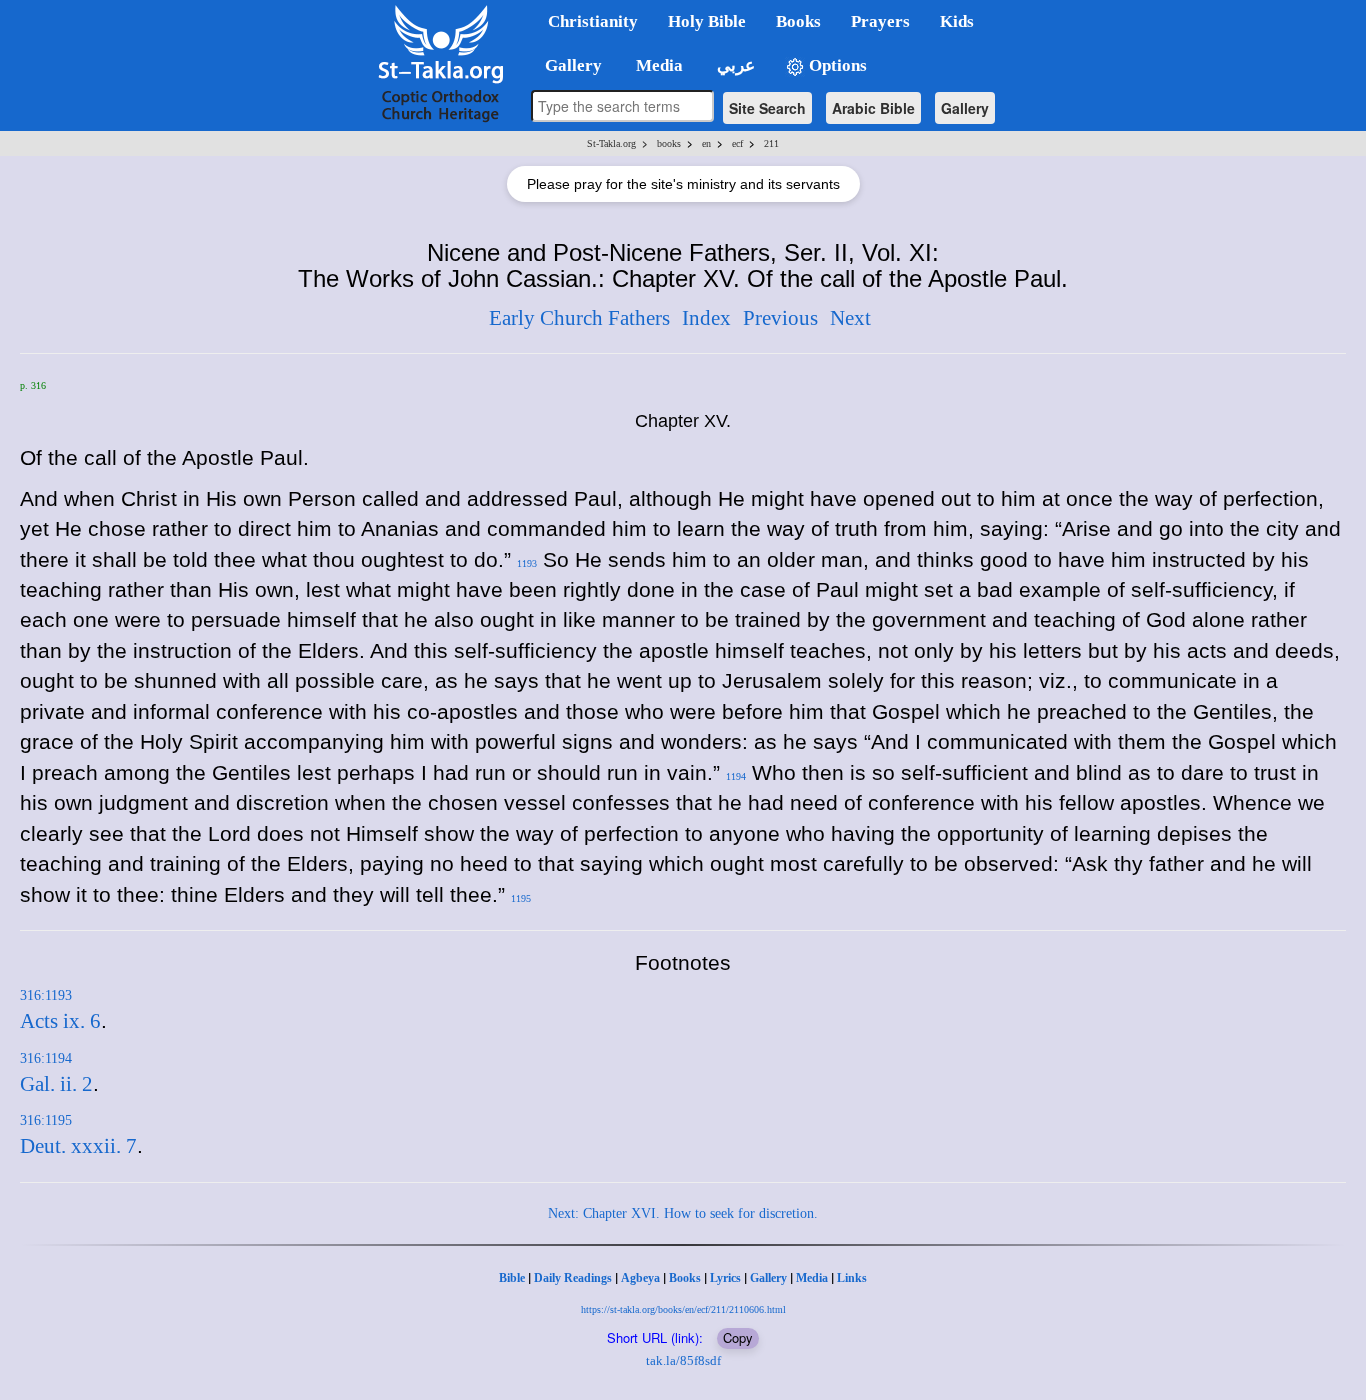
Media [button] (657, 65)
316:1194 (46, 1058)
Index (706, 318)
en (706, 143)
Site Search (767, 108)
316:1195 (46, 1120)
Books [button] (798, 21)
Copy (738, 1337)
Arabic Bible (873, 108)
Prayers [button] (880, 21)
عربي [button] (734, 65)
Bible (512, 1278)
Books (685, 1278)
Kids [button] (957, 21)
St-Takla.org (611, 143)
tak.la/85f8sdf (683, 1360)
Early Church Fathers (579, 318)
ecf (737, 143)
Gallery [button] (567, 65)
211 (771, 143)
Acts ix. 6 (60, 1021)
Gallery (965, 108)
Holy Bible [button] (707, 21)
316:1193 (46, 995)
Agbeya (640, 1278)
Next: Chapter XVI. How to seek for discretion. (683, 1213)
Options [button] (836, 65)
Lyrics (725, 1278)
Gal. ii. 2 (56, 1084)
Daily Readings (573, 1278)
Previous (780, 318)
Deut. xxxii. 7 (78, 1146)
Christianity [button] (593, 21)
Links (852, 1278)
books (669, 143)
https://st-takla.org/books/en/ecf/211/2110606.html (683, 1309)
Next (850, 318)
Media (812, 1278)
